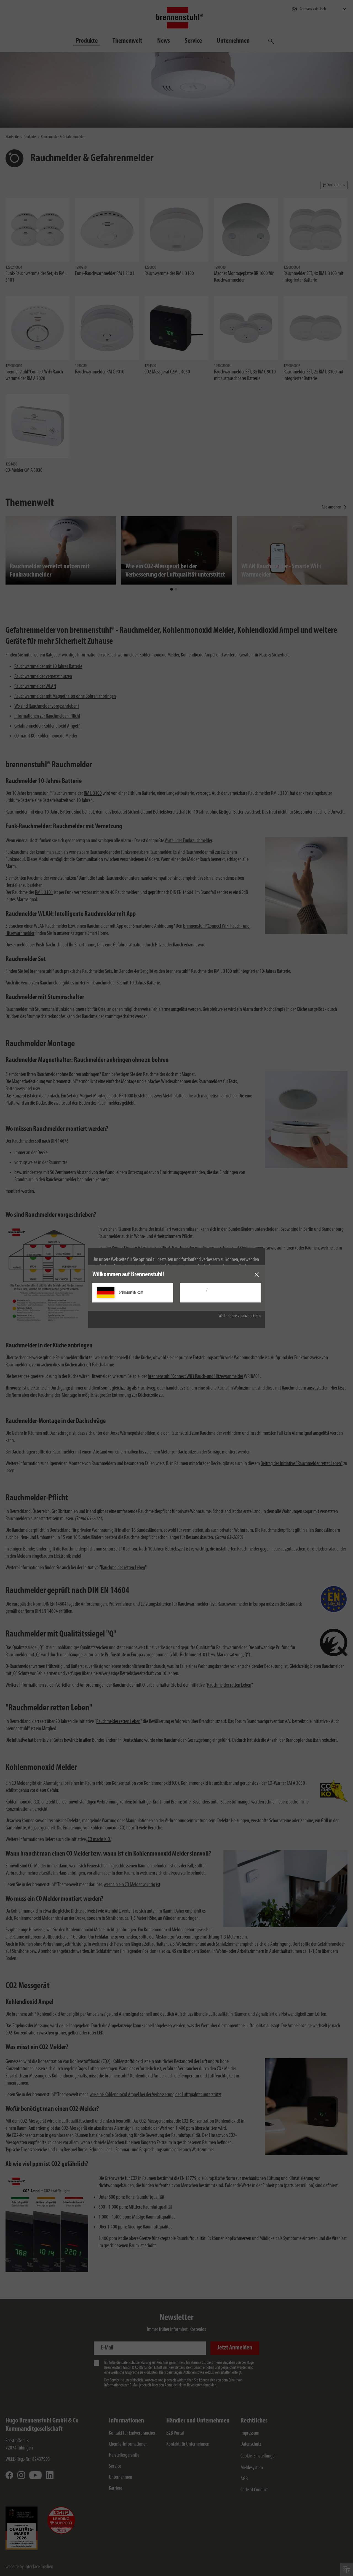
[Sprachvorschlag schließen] (257, 1275)
